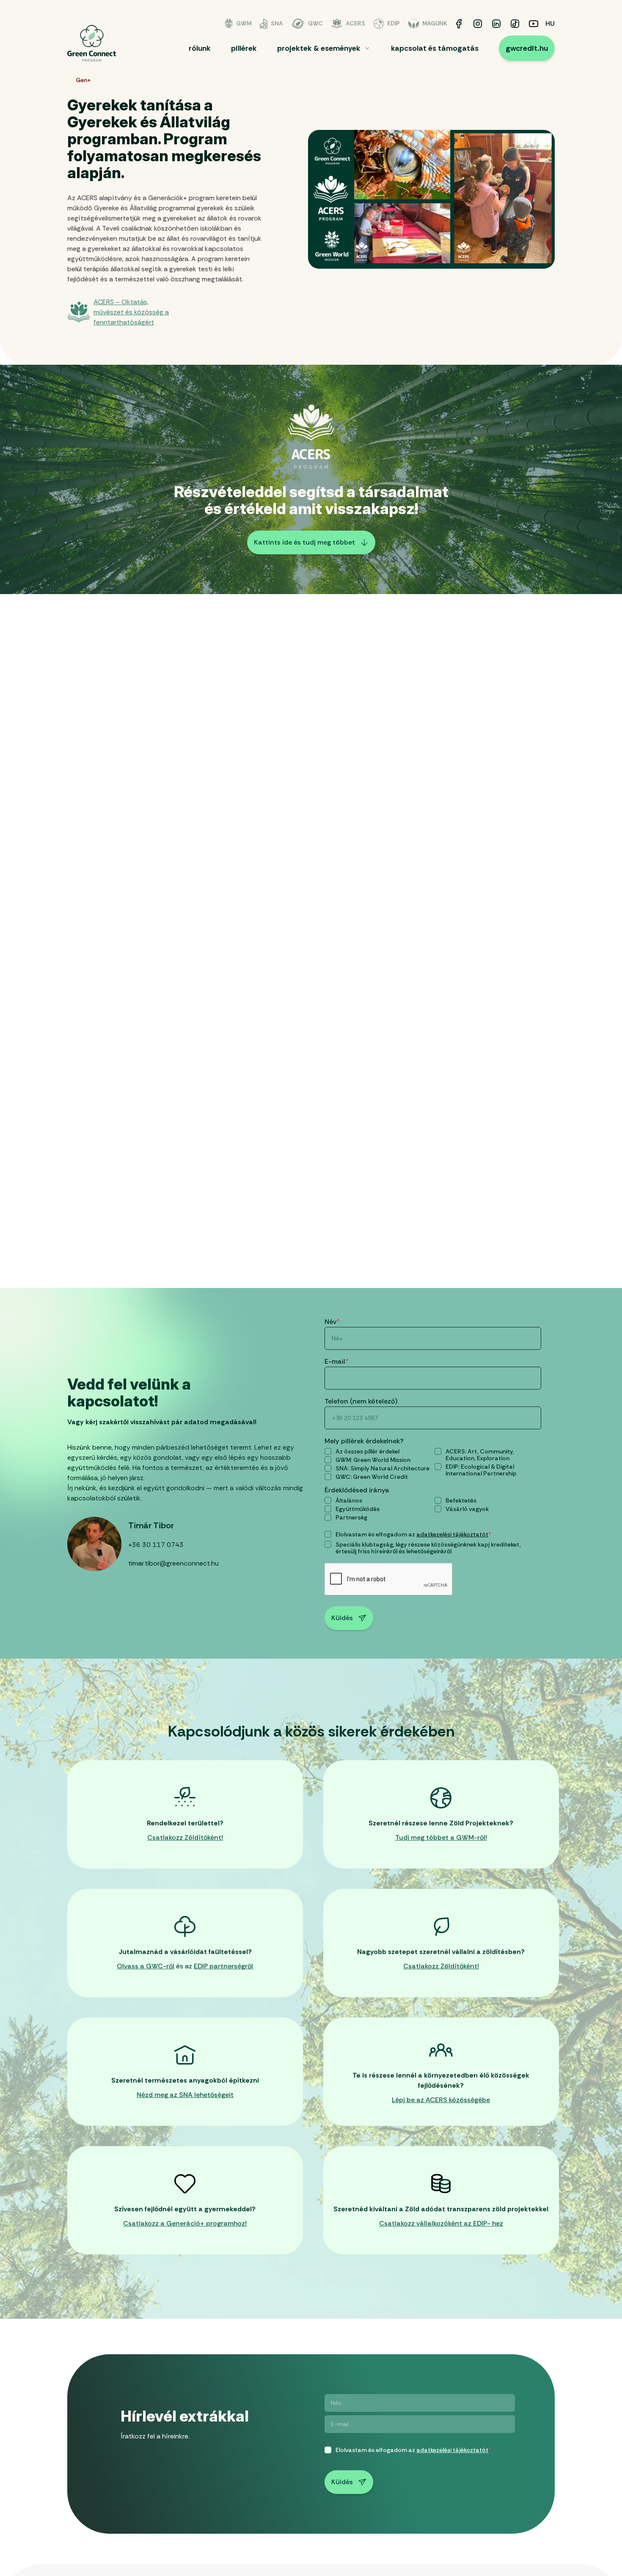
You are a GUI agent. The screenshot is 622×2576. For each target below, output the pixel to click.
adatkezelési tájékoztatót (452, 1534)
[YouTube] (534, 24)
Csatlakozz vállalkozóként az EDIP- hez (441, 2223)
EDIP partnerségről (223, 1966)
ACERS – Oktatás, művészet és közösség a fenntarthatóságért (131, 312)
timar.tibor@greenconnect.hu (173, 1563)
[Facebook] (459, 24)
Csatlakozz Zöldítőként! (185, 1837)
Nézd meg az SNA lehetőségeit (185, 2095)
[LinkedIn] (496, 24)
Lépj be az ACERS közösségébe (441, 2100)
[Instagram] (478, 24)
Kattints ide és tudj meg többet (304, 542)
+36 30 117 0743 (156, 1545)
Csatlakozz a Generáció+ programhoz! (185, 2223)
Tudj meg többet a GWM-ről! (441, 1837)
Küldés (342, 1618)
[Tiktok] (515, 24)
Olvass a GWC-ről (146, 1966)
